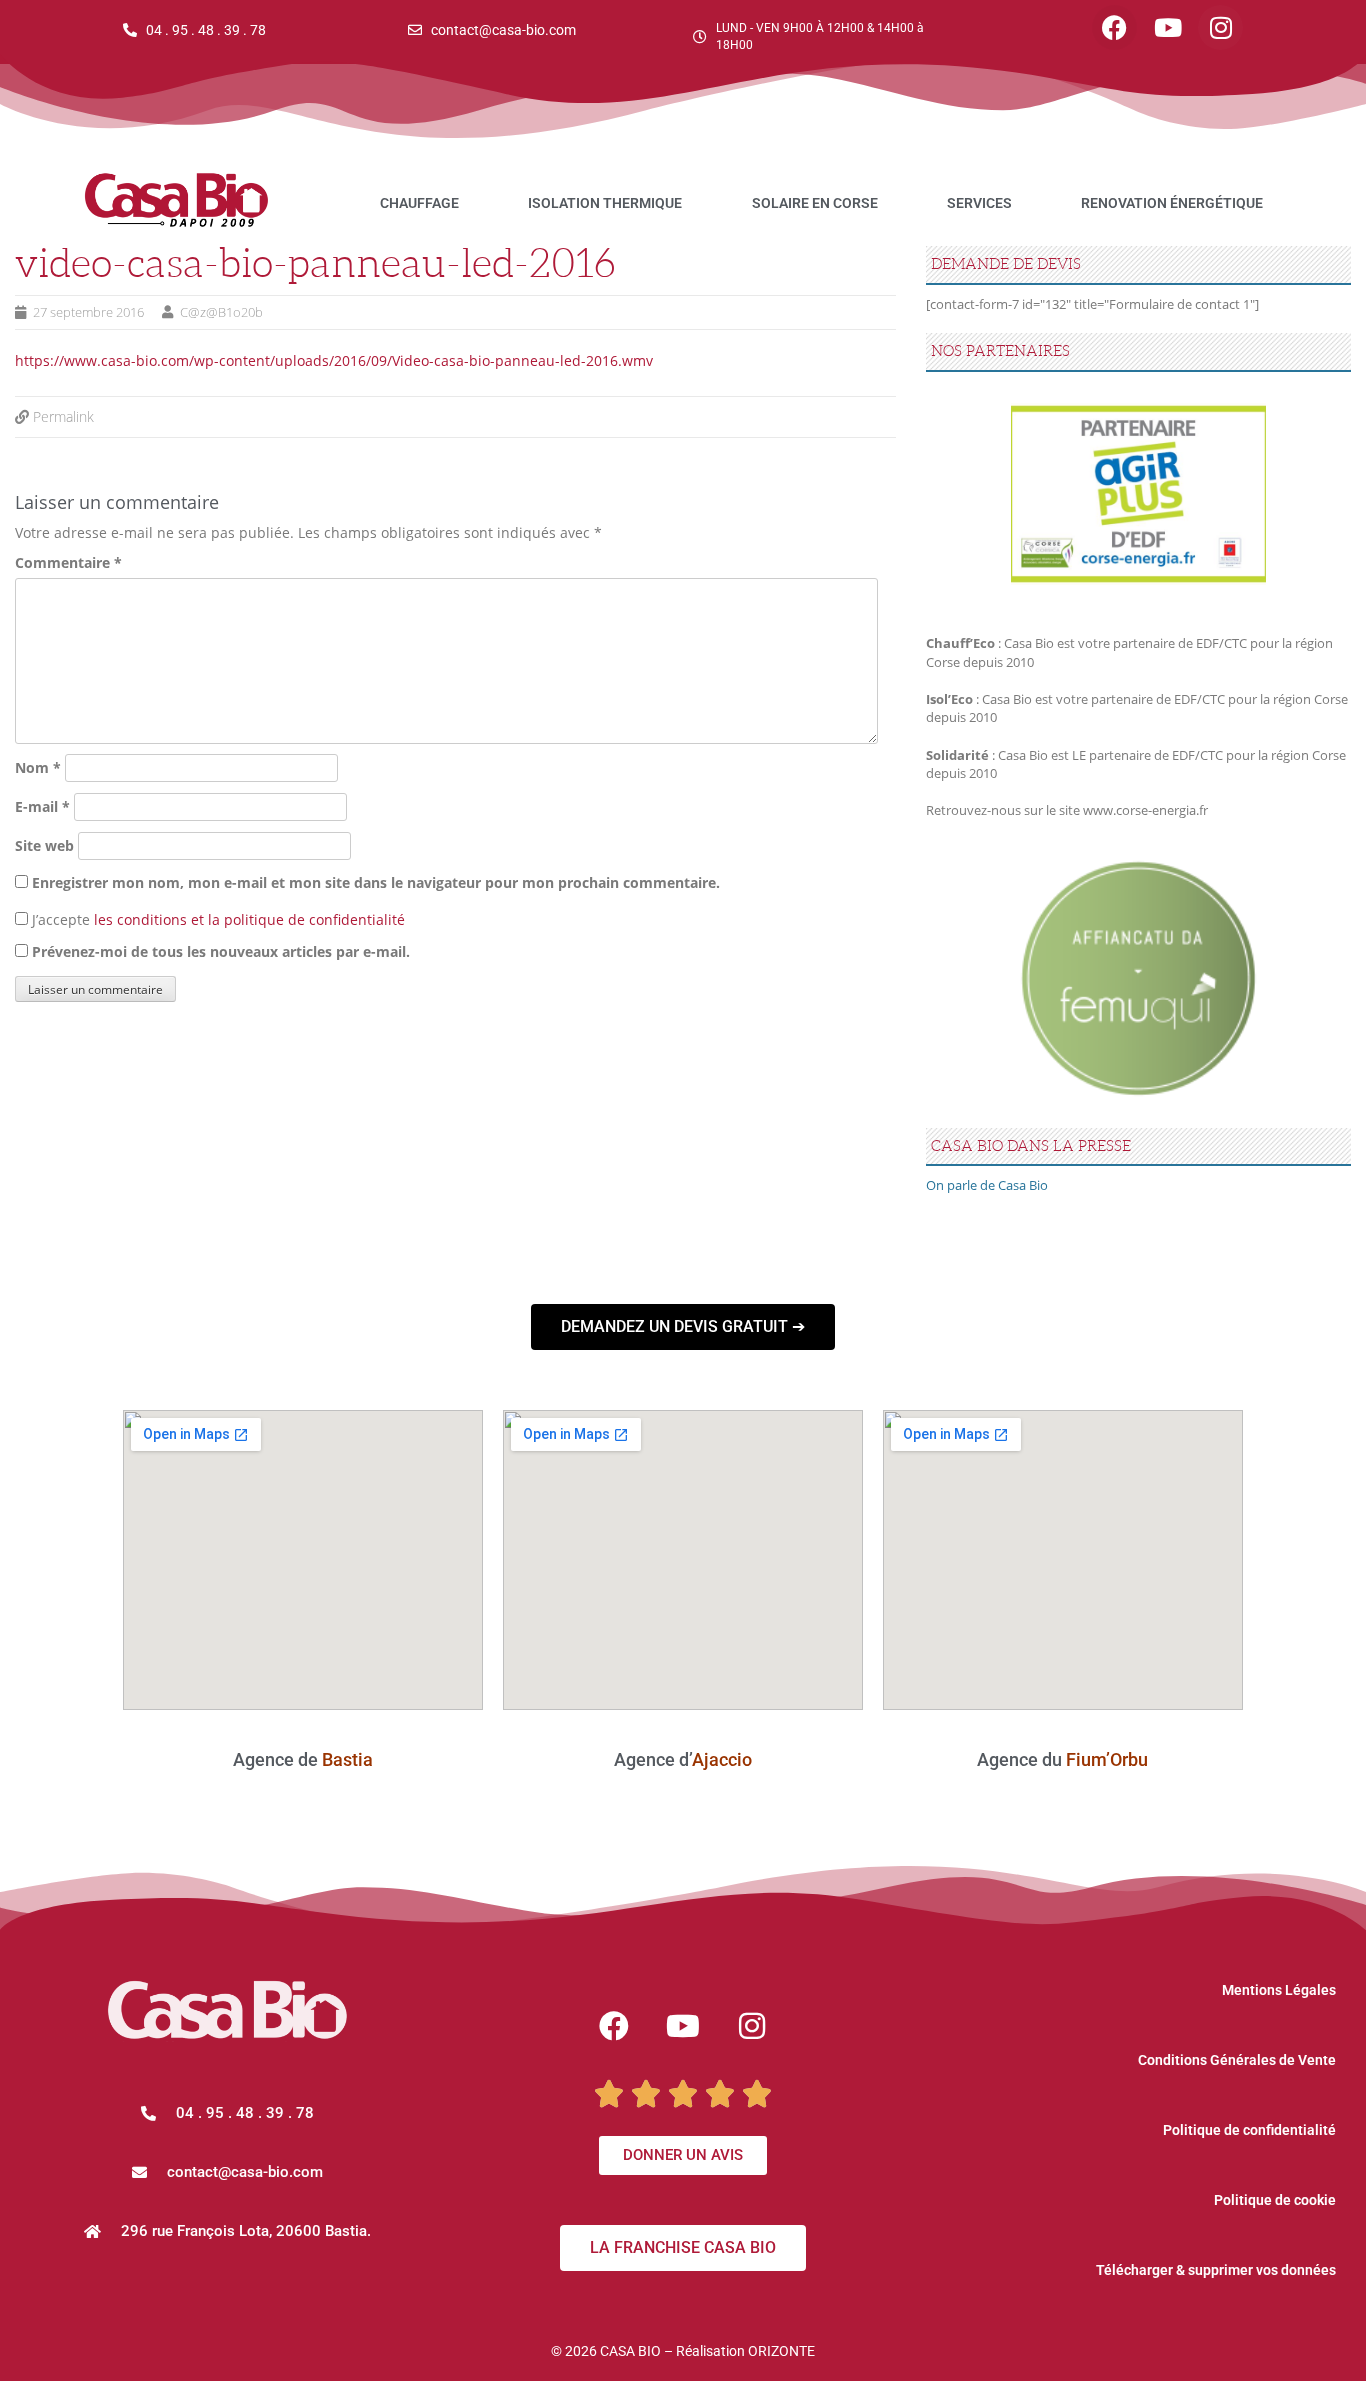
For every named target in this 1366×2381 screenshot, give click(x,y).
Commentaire (68, 562)
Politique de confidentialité (1249, 2130)
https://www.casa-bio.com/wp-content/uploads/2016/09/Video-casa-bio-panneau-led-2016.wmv (334, 360)
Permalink (63, 416)
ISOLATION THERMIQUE (605, 203)
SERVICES (979, 203)
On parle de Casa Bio (987, 1185)
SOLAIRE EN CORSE (815, 203)
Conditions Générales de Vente (1237, 2060)
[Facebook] (1114, 27)
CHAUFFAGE (419, 203)
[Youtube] (1167, 27)
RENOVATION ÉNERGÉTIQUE (1172, 203)
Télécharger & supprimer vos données (1216, 2270)
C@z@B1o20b (221, 312)
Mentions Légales (1279, 1990)
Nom (38, 767)
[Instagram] (1220, 27)
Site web (44, 845)
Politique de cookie (1275, 2200)
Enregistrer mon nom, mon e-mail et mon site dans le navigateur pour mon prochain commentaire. (376, 882)
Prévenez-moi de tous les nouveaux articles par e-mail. (221, 951)
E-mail (42, 806)
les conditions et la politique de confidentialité (249, 919)
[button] (227, 2172)
